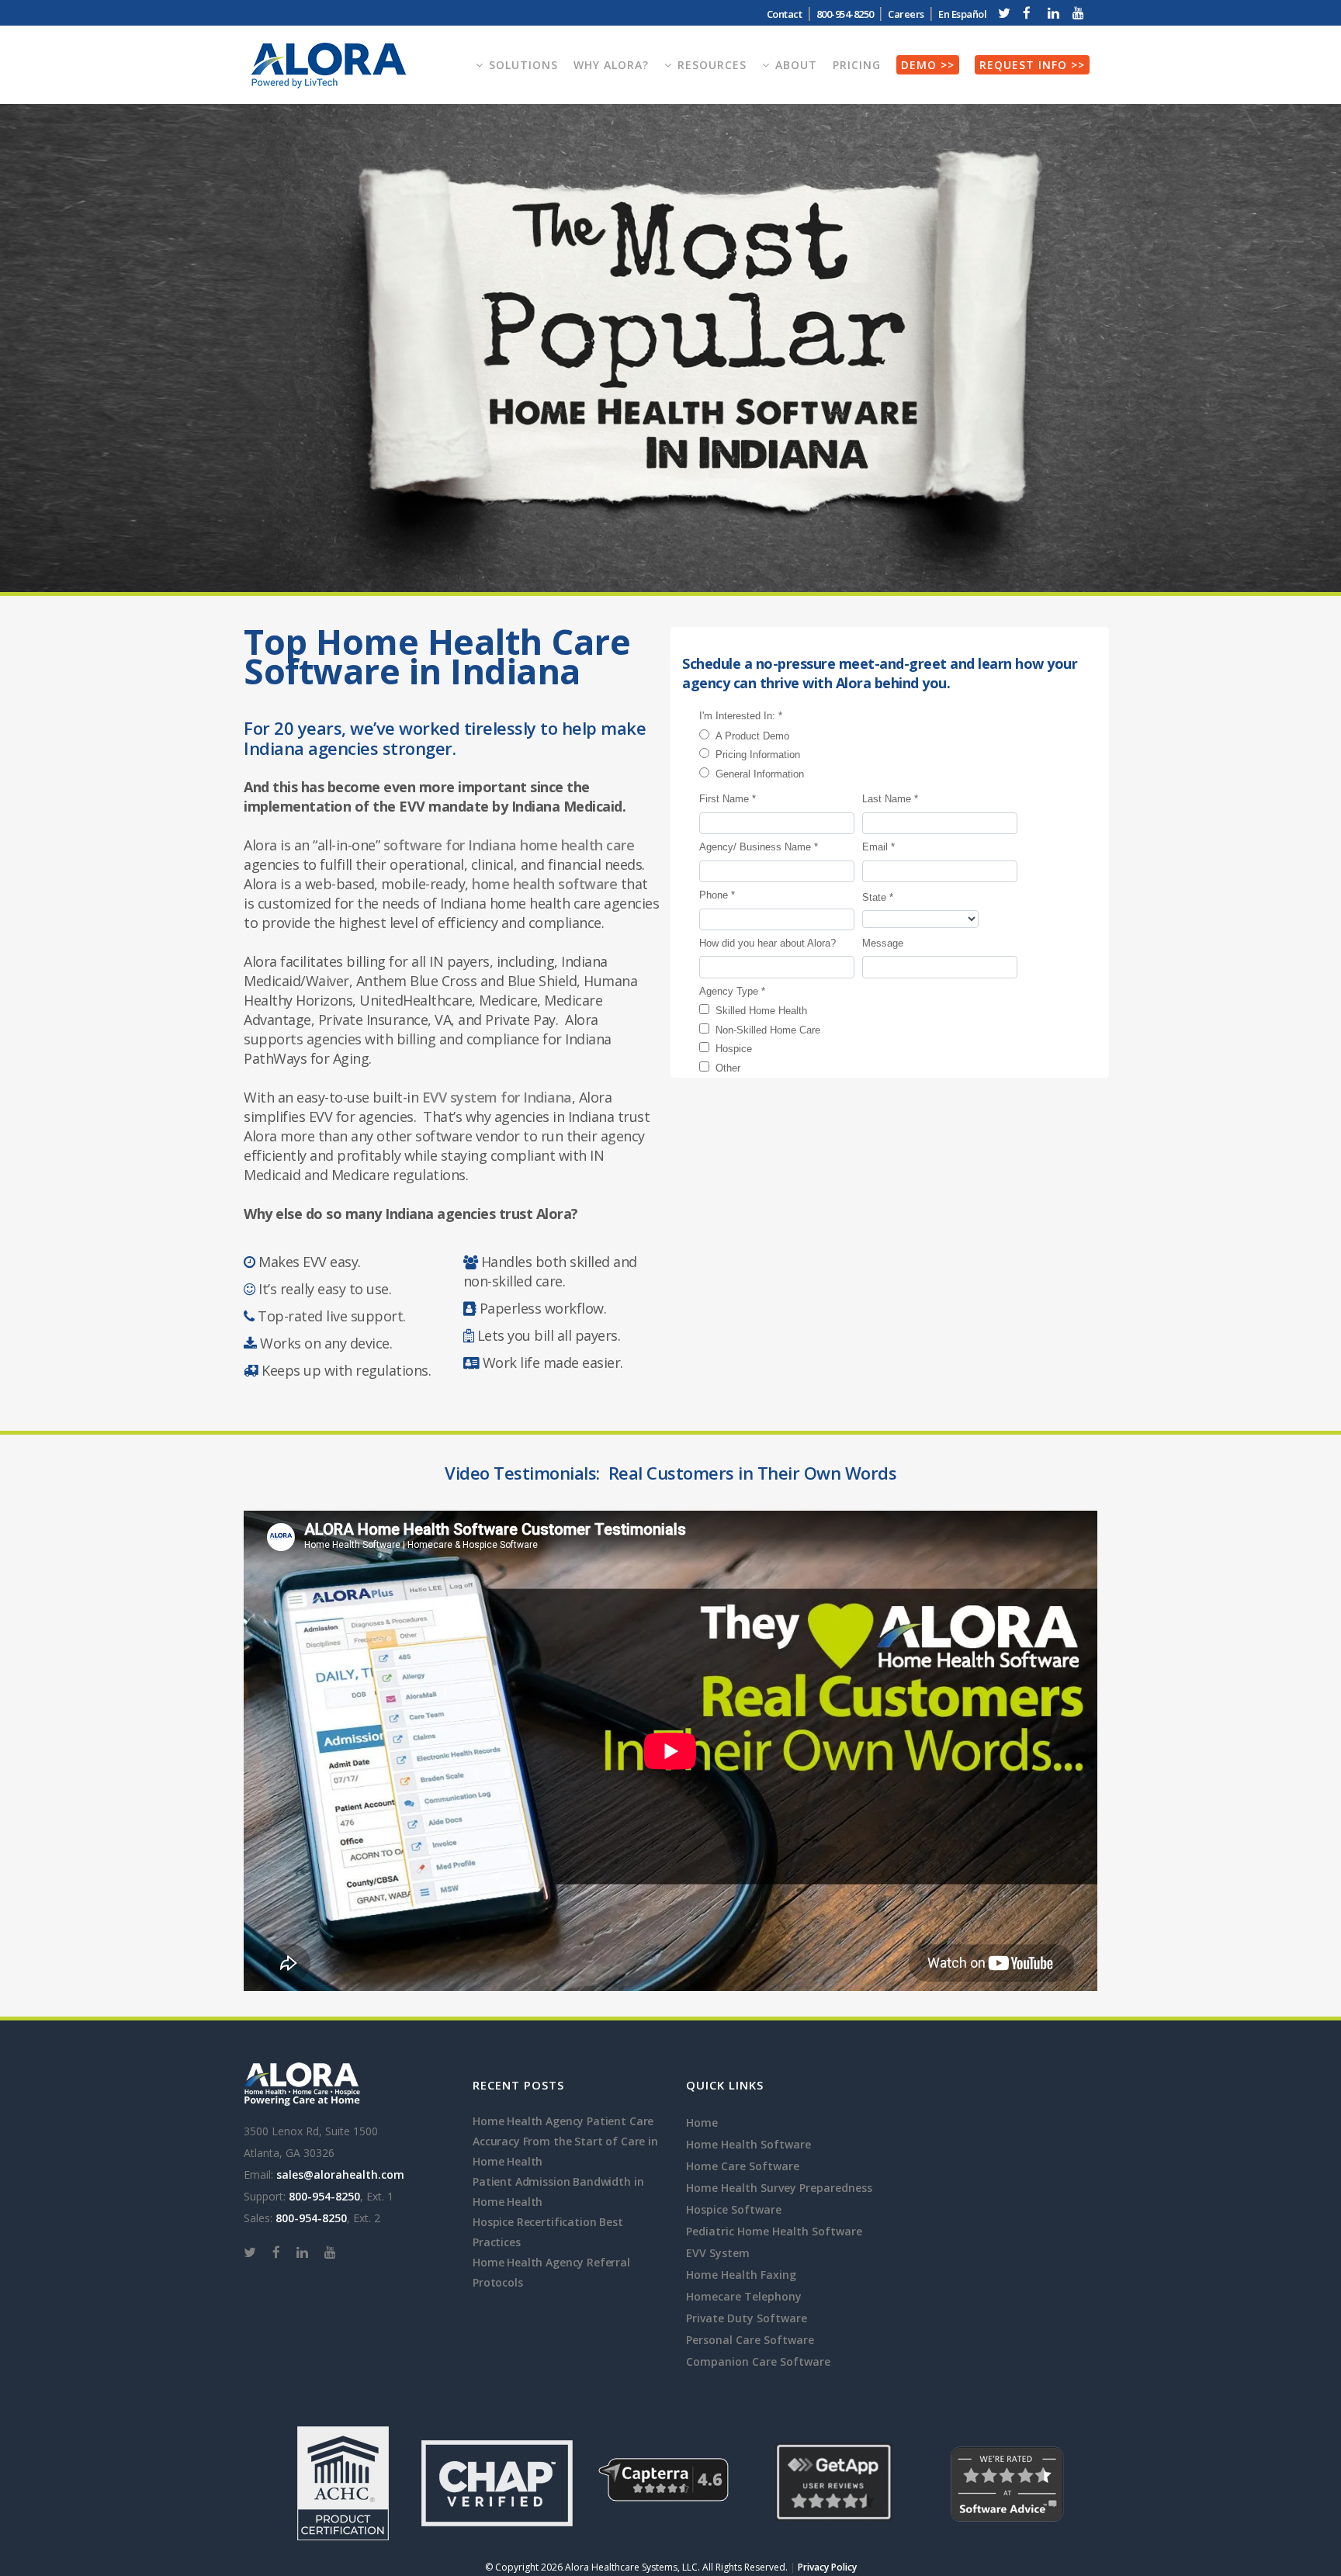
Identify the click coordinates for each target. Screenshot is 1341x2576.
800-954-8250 (324, 2196)
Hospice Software (734, 2209)
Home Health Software (748, 2144)
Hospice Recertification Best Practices (548, 2232)
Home (702, 2122)
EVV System (718, 2253)
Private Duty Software (747, 2318)
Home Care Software (743, 2166)
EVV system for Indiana (497, 1097)
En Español (962, 14)
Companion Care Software (758, 2361)
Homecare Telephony (744, 2296)
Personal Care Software (750, 2340)
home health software (544, 884)
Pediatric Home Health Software (774, 2231)
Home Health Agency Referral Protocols (551, 2272)
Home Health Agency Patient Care (563, 2121)
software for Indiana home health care (509, 845)
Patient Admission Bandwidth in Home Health (558, 2192)
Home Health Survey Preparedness (779, 2188)
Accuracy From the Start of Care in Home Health (565, 2151)
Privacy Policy (827, 2567)
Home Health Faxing (741, 2275)
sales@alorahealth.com (340, 2174)
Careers (906, 14)
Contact (785, 14)
